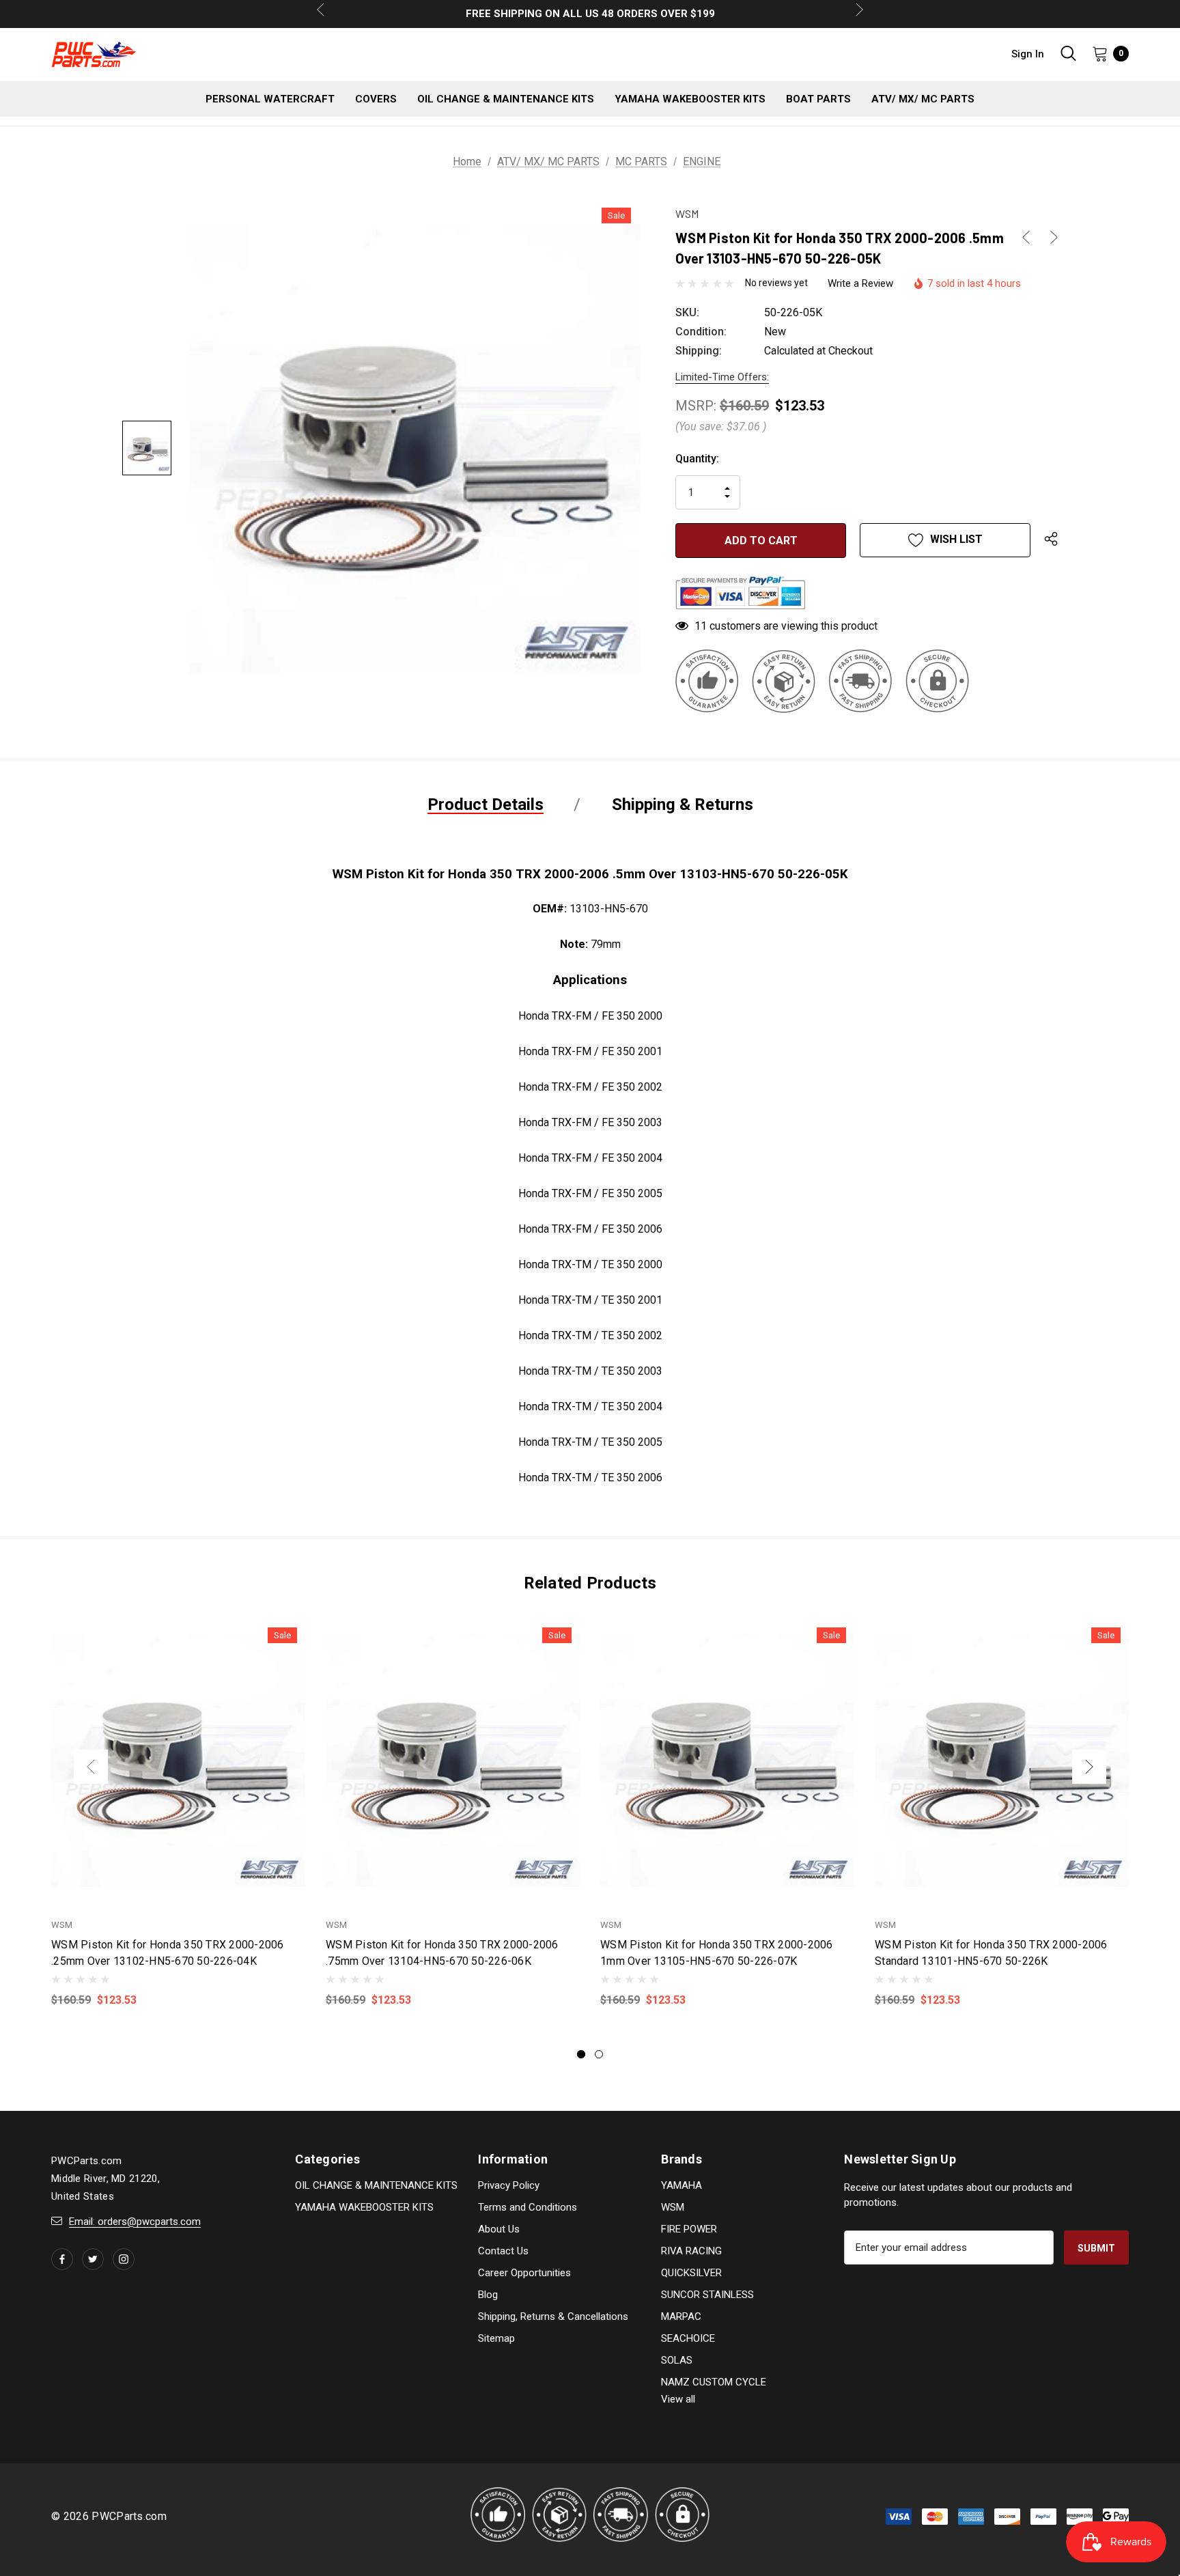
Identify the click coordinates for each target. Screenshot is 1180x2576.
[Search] (1068, 53)
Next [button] (1089, 1767)
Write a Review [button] (860, 283)
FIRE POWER (689, 2229)
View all (678, 2399)
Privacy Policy (509, 2185)
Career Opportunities (524, 2273)
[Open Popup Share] (1051, 540)
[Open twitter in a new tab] (93, 2259)
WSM (673, 2207)
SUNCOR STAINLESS (707, 2295)
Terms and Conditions (528, 2207)
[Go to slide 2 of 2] (599, 2054)
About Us (499, 2229)
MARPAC (681, 2316)
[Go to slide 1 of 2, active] (581, 2054)
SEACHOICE (688, 2338)
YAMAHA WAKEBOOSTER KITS (364, 2207)
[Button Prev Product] (1031, 237)
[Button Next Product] (1049, 237)
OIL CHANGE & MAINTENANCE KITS (376, 2185)
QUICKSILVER (691, 2273)
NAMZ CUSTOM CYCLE (714, 2382)
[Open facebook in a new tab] (62, 2259)
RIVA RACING (691, 2251)
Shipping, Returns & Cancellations (553, 2316)
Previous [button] (91, 1767)
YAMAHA (682, 2185)
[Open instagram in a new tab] (124, 2259)
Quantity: (697, 459)
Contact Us (503, 2251)
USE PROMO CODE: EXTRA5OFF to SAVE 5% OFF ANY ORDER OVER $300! (590, 14)
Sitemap (496, 2338)
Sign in (1028, 54)
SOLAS (677, 2360)
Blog (488, 2295)
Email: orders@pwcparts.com (135, 2222)
